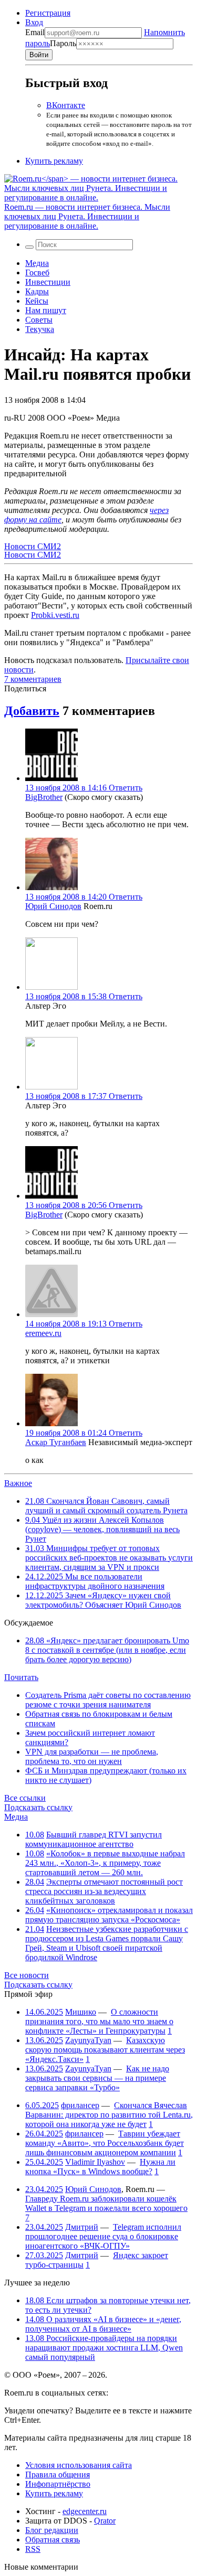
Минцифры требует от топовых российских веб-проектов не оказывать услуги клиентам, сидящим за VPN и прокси (109, 1558)
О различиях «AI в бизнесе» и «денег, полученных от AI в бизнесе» (103, 2324)
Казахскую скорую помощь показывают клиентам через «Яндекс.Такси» (105, 2050)
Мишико (81, 2012)
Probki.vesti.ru (55, 615)
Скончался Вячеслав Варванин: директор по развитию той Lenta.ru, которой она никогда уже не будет (109, 2115)
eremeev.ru (43, 1333)
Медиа (37, 263)
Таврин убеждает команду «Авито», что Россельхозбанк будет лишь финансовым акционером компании (105, 2143)
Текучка (40, 329)
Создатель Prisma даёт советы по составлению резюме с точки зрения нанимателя (108, 1700)
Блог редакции (52, 2530)
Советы (39, 320)
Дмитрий (82, 2227)
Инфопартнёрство (58, 2484)
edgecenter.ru (85, 2511)
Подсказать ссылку (38, 1807)
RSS (33, 2549)
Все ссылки (25, 1798)
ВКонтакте (66, 105)
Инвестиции (48, 282)
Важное (18, 1483)
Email (35, 32)
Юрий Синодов (53, 906)
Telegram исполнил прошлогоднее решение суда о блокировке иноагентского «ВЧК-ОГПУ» (103, 2236)
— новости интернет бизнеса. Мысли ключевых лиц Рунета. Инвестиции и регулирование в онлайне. (87, 216)
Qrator (105, 2521)
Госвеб (37, 272)
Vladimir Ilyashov (95, 2162)
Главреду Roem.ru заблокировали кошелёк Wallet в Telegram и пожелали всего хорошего (106, 2203)
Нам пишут (46, 310)
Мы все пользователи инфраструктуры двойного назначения (95, 1581)
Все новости (27, 1975)
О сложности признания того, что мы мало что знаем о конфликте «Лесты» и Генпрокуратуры (99, 2021)
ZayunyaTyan (88, 2040)
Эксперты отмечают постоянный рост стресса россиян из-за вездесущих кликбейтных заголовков (104, 1891)
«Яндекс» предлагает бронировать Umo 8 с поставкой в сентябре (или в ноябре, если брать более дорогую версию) (107, 1650)
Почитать (21, 1677)
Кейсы (37, 301)
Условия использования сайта (79, 2465)
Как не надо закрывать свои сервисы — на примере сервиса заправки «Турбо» (97, 2078)
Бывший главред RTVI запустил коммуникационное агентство (94, 1839)
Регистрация (48, 13)
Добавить (32, 711)
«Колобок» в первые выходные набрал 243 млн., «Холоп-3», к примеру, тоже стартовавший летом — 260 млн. (105, 1863)
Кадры (37, 291)
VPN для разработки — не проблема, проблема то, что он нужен (92, 1756)
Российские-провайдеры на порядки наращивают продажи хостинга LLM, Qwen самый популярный (104, 2348)
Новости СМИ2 (33, 546)
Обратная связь (53, 2540)
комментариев (33, 679)
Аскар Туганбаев (56, 1442)
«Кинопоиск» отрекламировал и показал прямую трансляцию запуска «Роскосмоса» (109, 1915)
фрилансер (80, 2105)
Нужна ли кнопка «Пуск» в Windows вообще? (100, 2167)
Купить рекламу (54, 161)
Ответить (126, 788)
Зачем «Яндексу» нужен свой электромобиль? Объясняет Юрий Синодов (103, 1600)
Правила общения (58, 2475)
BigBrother (44, 797)
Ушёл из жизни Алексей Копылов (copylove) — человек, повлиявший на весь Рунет (102, 1529)
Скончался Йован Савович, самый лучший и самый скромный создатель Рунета (106, 1506)
